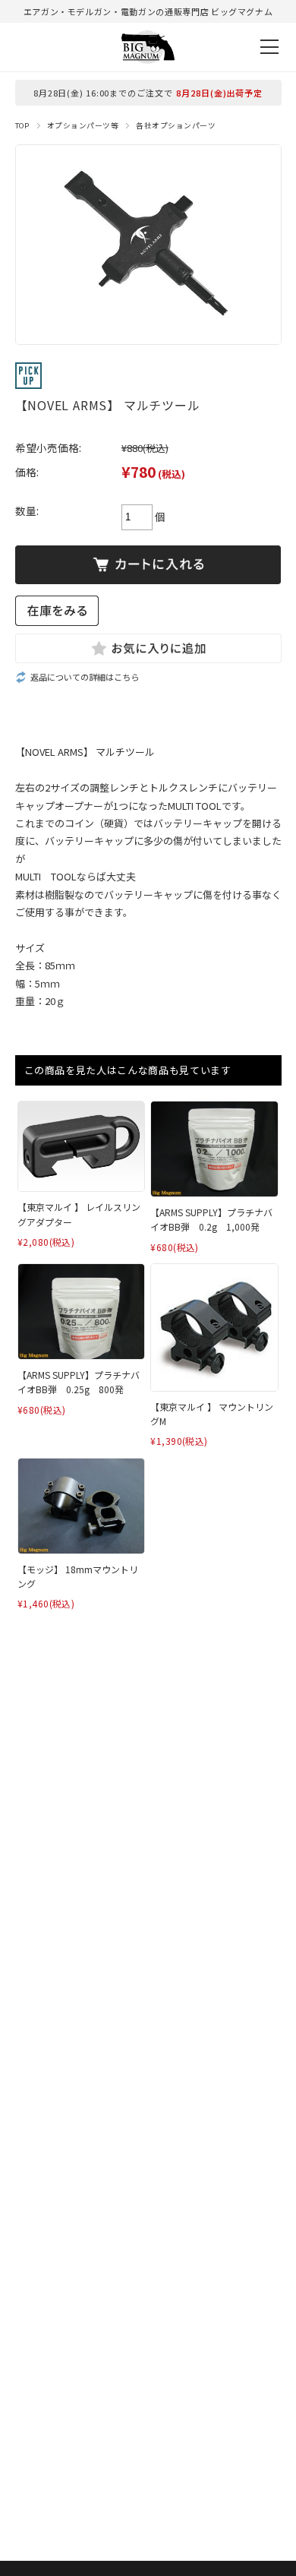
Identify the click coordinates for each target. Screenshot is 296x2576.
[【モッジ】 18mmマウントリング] (81, 1506)
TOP (22, 125)
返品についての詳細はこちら (85, 677)
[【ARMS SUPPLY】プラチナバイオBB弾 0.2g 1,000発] (214, 1149)
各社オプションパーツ (176, 125)
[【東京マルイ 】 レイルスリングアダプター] (81, 1146)
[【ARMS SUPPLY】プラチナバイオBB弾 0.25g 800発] (81, 1312)
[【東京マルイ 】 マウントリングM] (214, 1327)
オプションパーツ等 (83, 125)
